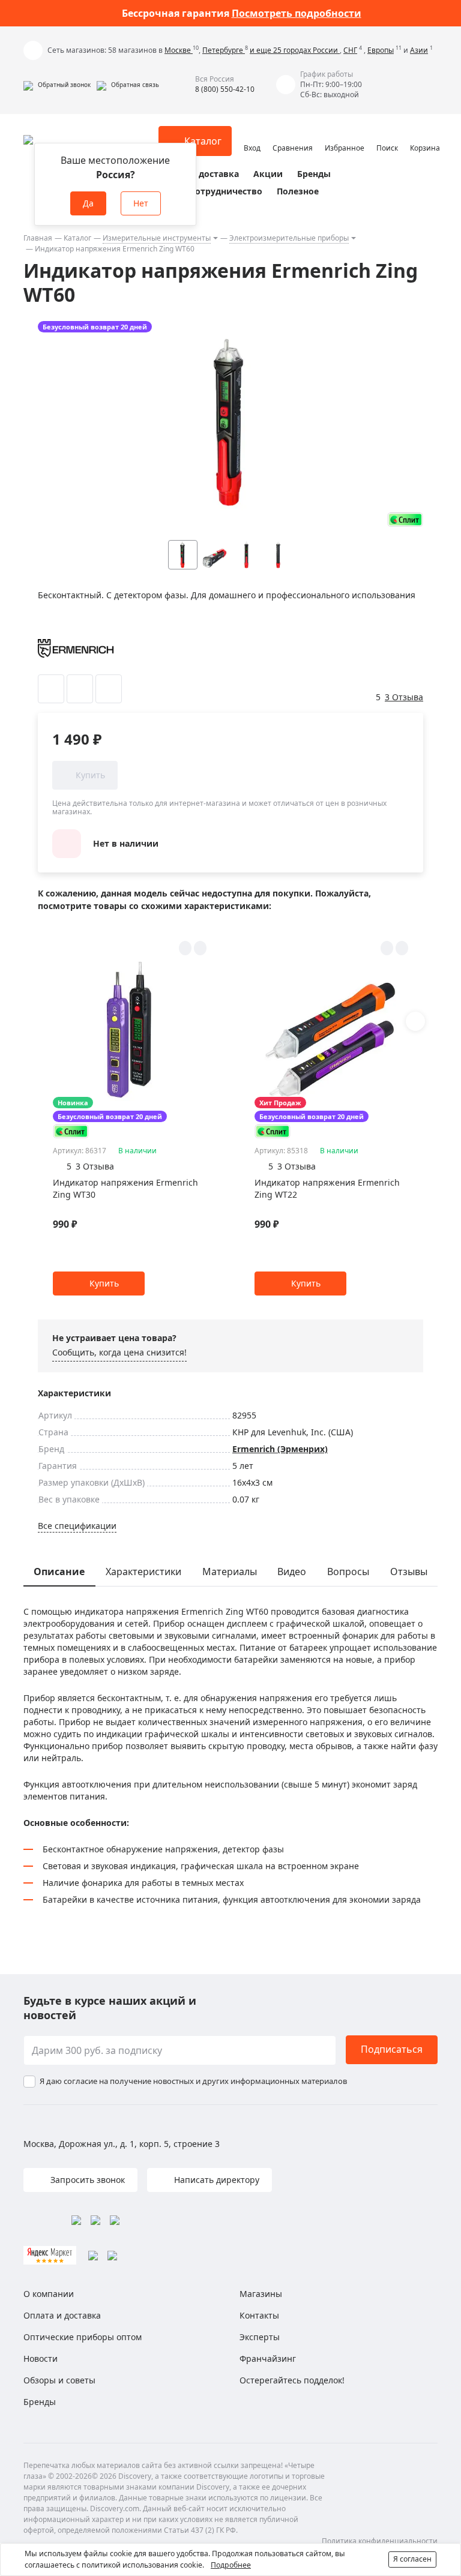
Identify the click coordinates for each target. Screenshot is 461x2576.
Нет (141, 203)
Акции (268, 174)
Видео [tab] (292, 1572)
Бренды (314, 174)
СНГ (350, 50)
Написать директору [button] (215, 2180)
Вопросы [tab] (348, 1572)
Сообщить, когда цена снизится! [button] (119, 1352)
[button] (57, 85)
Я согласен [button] (412, 2559)
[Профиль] (252, 136)
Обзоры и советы (59, 2380)
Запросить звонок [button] (86, 2180)
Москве (179, 50)
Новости (41, 2358)
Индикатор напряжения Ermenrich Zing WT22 (327, 1188)
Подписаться (392, 2049)
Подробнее (231, 2565)
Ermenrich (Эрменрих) (280, 1449)
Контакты (259, 2315)
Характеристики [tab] (143, 1572)
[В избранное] (51, 689)
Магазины (261, 2294)
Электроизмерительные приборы (289, 238)
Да (88, 203)
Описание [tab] (59, 1572)
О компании (49, 2294)
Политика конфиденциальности (380, 2541)
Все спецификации (77, 1526)
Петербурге (224, 50)
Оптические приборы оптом (83, 2337)
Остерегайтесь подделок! (292, 2380)
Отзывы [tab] (409, 1572)
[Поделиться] (109, 689)
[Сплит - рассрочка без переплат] (405, 519)
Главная (38, 238)
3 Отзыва (404, 697)
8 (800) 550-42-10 (225, 89)
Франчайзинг (268, 2358)
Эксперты (260, 2337)
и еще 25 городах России (295, 50)
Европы (381, 50)
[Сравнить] (80, 689)
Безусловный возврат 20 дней (95, 327)
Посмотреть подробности (297, 13)
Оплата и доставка (197, 174)
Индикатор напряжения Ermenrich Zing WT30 (125, 1188)
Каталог (77, 238)
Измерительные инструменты (157, 238)
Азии (419, 50)
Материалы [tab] (230, 1572)
